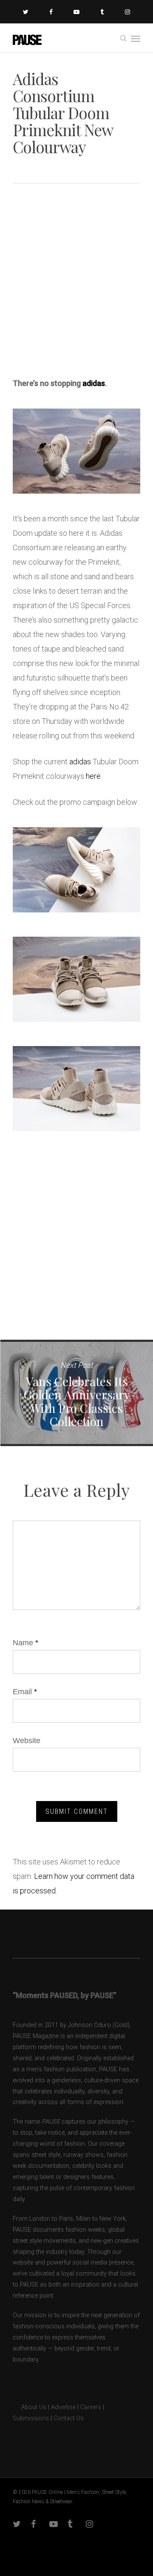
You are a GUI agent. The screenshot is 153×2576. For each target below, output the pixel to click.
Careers (91, 2407)
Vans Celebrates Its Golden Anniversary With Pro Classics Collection (76, 1393)
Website (27, 1741)
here (93, 776)
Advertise (63, 2407)
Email (25, 1692)
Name (25, 1643)
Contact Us (69, 2418)
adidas (94, 383)
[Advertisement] (76, 283)
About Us (30, 2407)
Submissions (31, 2418)
